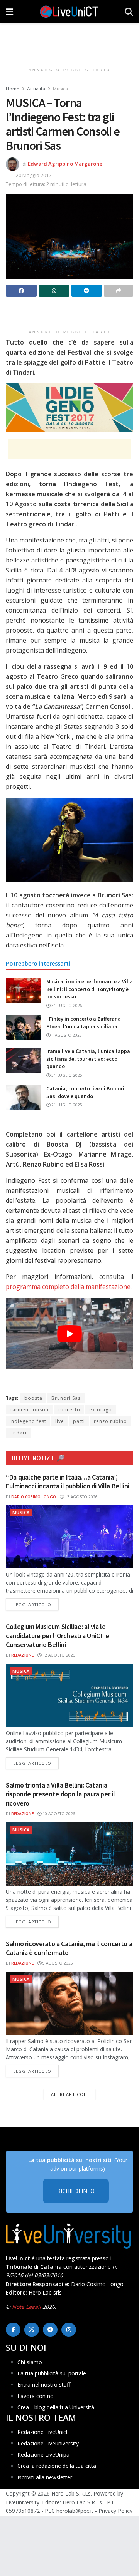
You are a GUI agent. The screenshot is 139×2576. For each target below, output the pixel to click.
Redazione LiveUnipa (43, 2455)
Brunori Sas (66, 1398)
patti (79, 1421)
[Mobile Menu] (9, 12)
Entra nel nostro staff (44, 2384)
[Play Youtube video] (69, 1334)
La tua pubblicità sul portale (52, 2373)
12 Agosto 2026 (58, 1655)
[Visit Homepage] (69, 12)
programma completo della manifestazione (68, 1287)
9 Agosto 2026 (57, 1963)
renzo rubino (110, 1421)
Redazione (22, 1655)
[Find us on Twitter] (32, 2330)
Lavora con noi (36, 2396)
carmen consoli (29, 1410)
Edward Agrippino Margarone (65, 164)
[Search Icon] (129, 12)
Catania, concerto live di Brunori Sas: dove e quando (85, 1092)
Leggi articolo (36, 1604)
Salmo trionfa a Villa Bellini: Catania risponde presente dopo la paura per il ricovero (60, 1794)
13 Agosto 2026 (81, 1497)
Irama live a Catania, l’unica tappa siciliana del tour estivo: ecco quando (88, 1059)
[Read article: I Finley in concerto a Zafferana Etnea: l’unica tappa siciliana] (23, 1028)
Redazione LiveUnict (43, 2432)
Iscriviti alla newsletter (45, 2477)
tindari (18, 1433)
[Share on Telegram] (87, 291)
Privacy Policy (115, 2511)
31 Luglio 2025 (66, 1075)
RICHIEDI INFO (76, 2191)
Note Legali (26, 2307)
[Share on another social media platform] (119, 291)
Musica (60, 89)
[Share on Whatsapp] (54, 291)
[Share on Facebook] (21, 291)
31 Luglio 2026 (66, 1006)
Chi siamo (30, 2362)
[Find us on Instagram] (69, 2330)
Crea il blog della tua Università (56, 2407)
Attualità (36, 89)
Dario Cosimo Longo (34, 1497)
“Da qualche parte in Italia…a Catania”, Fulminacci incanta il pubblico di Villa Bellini (68, 1481)
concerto (69, 1410)
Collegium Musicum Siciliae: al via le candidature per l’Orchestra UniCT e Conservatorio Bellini (57, 1635)
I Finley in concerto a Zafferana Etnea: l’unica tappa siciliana (84, 1023)
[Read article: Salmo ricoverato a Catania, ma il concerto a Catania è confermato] (69, 2003)
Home (13, 89)
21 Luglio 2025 (66, 1105)
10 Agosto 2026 (58, 1814)
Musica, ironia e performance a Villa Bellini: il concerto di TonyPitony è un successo (90, 989)
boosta (33, 1398)
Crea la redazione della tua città (57, 2466)
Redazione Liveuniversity (48, 2443)
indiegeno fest (28, 1421)
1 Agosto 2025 (66, 1035)
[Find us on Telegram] (50, 2330)
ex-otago (101, 1410)
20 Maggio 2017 (34, 175)
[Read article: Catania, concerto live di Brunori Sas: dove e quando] (23, 1097)
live (60, 1421)
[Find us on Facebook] (13, 2330)
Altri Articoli (69, 2094)
